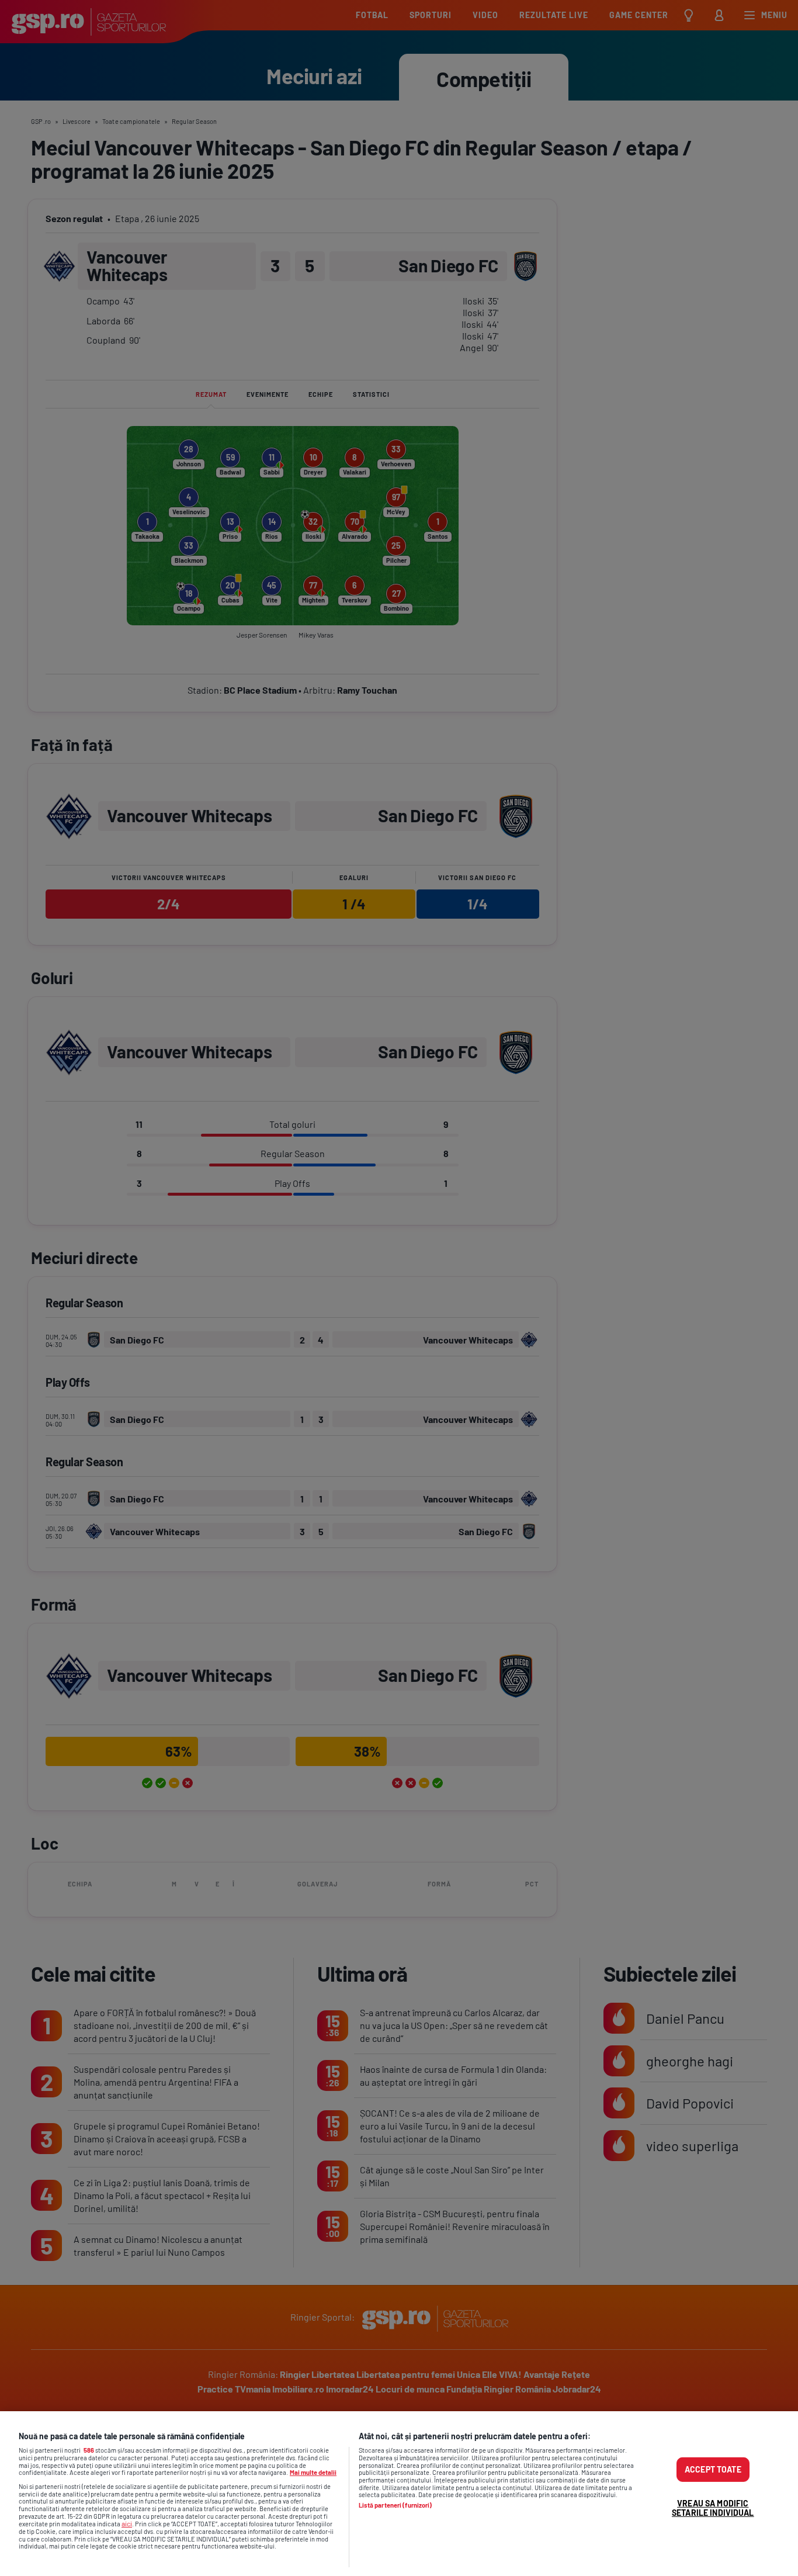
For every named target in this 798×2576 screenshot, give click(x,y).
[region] (399, 2494)
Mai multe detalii (313, 2472)
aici (127, 2523)
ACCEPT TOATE (713, 2469)
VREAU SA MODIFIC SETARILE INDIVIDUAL (713, 2508)
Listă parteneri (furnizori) (395, 2505)
